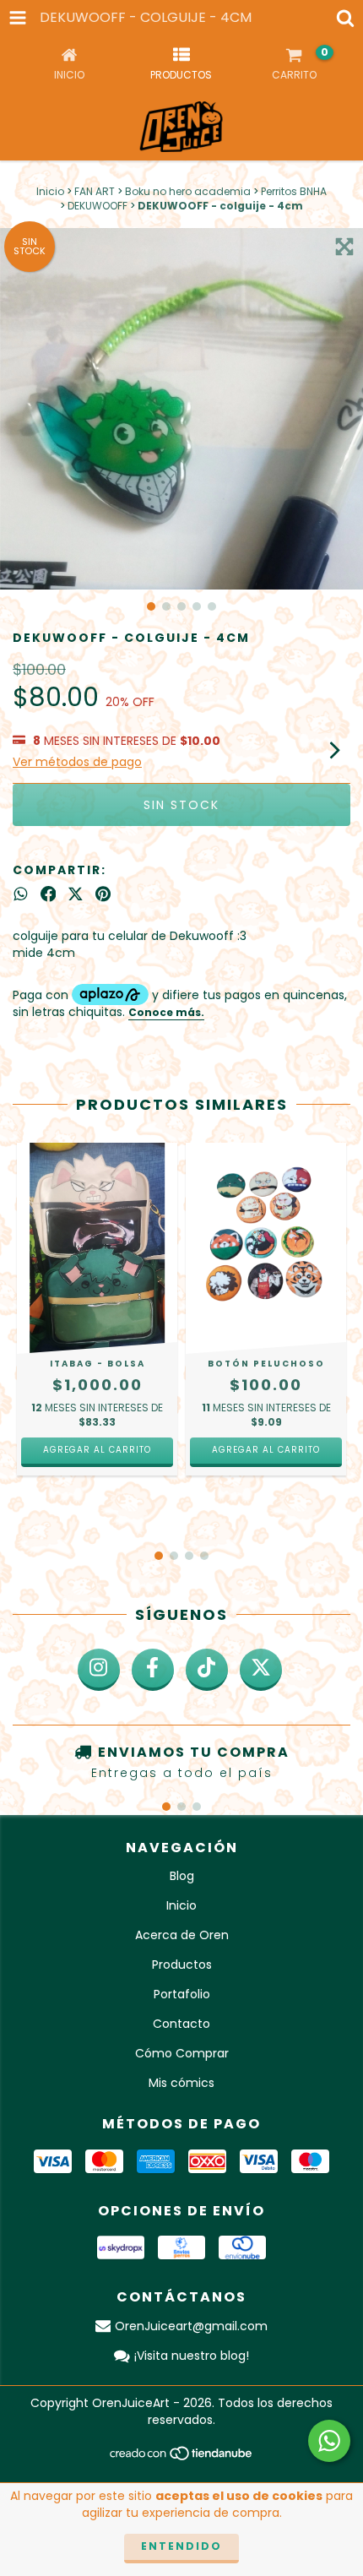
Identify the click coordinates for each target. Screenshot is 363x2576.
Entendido (181, 2546)
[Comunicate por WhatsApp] (329, 2441)
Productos (182, 1965)
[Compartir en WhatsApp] (21, 894)
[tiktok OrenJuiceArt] (207, 1670)
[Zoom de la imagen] (344, 247)
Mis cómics (181, 2083)
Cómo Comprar (182, 2053)
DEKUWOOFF (98, 206)
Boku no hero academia (188, 191)
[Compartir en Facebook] (49, 894)
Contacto (181, 2024)
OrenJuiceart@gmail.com (191, 2326)
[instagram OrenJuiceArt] (99, 1670)
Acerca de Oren (182, 1935)
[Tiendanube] (182, 2457)
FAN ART (95, 191)
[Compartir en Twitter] (76, 894)
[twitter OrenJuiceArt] (261, 1670)
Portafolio (182, 1994)
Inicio (50, 191)
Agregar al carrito (97, 1450)
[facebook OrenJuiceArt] (153, 1670)
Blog (182, 1876)
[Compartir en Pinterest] (103, 894)
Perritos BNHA (294, 191)
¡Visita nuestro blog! (192, 2356)
